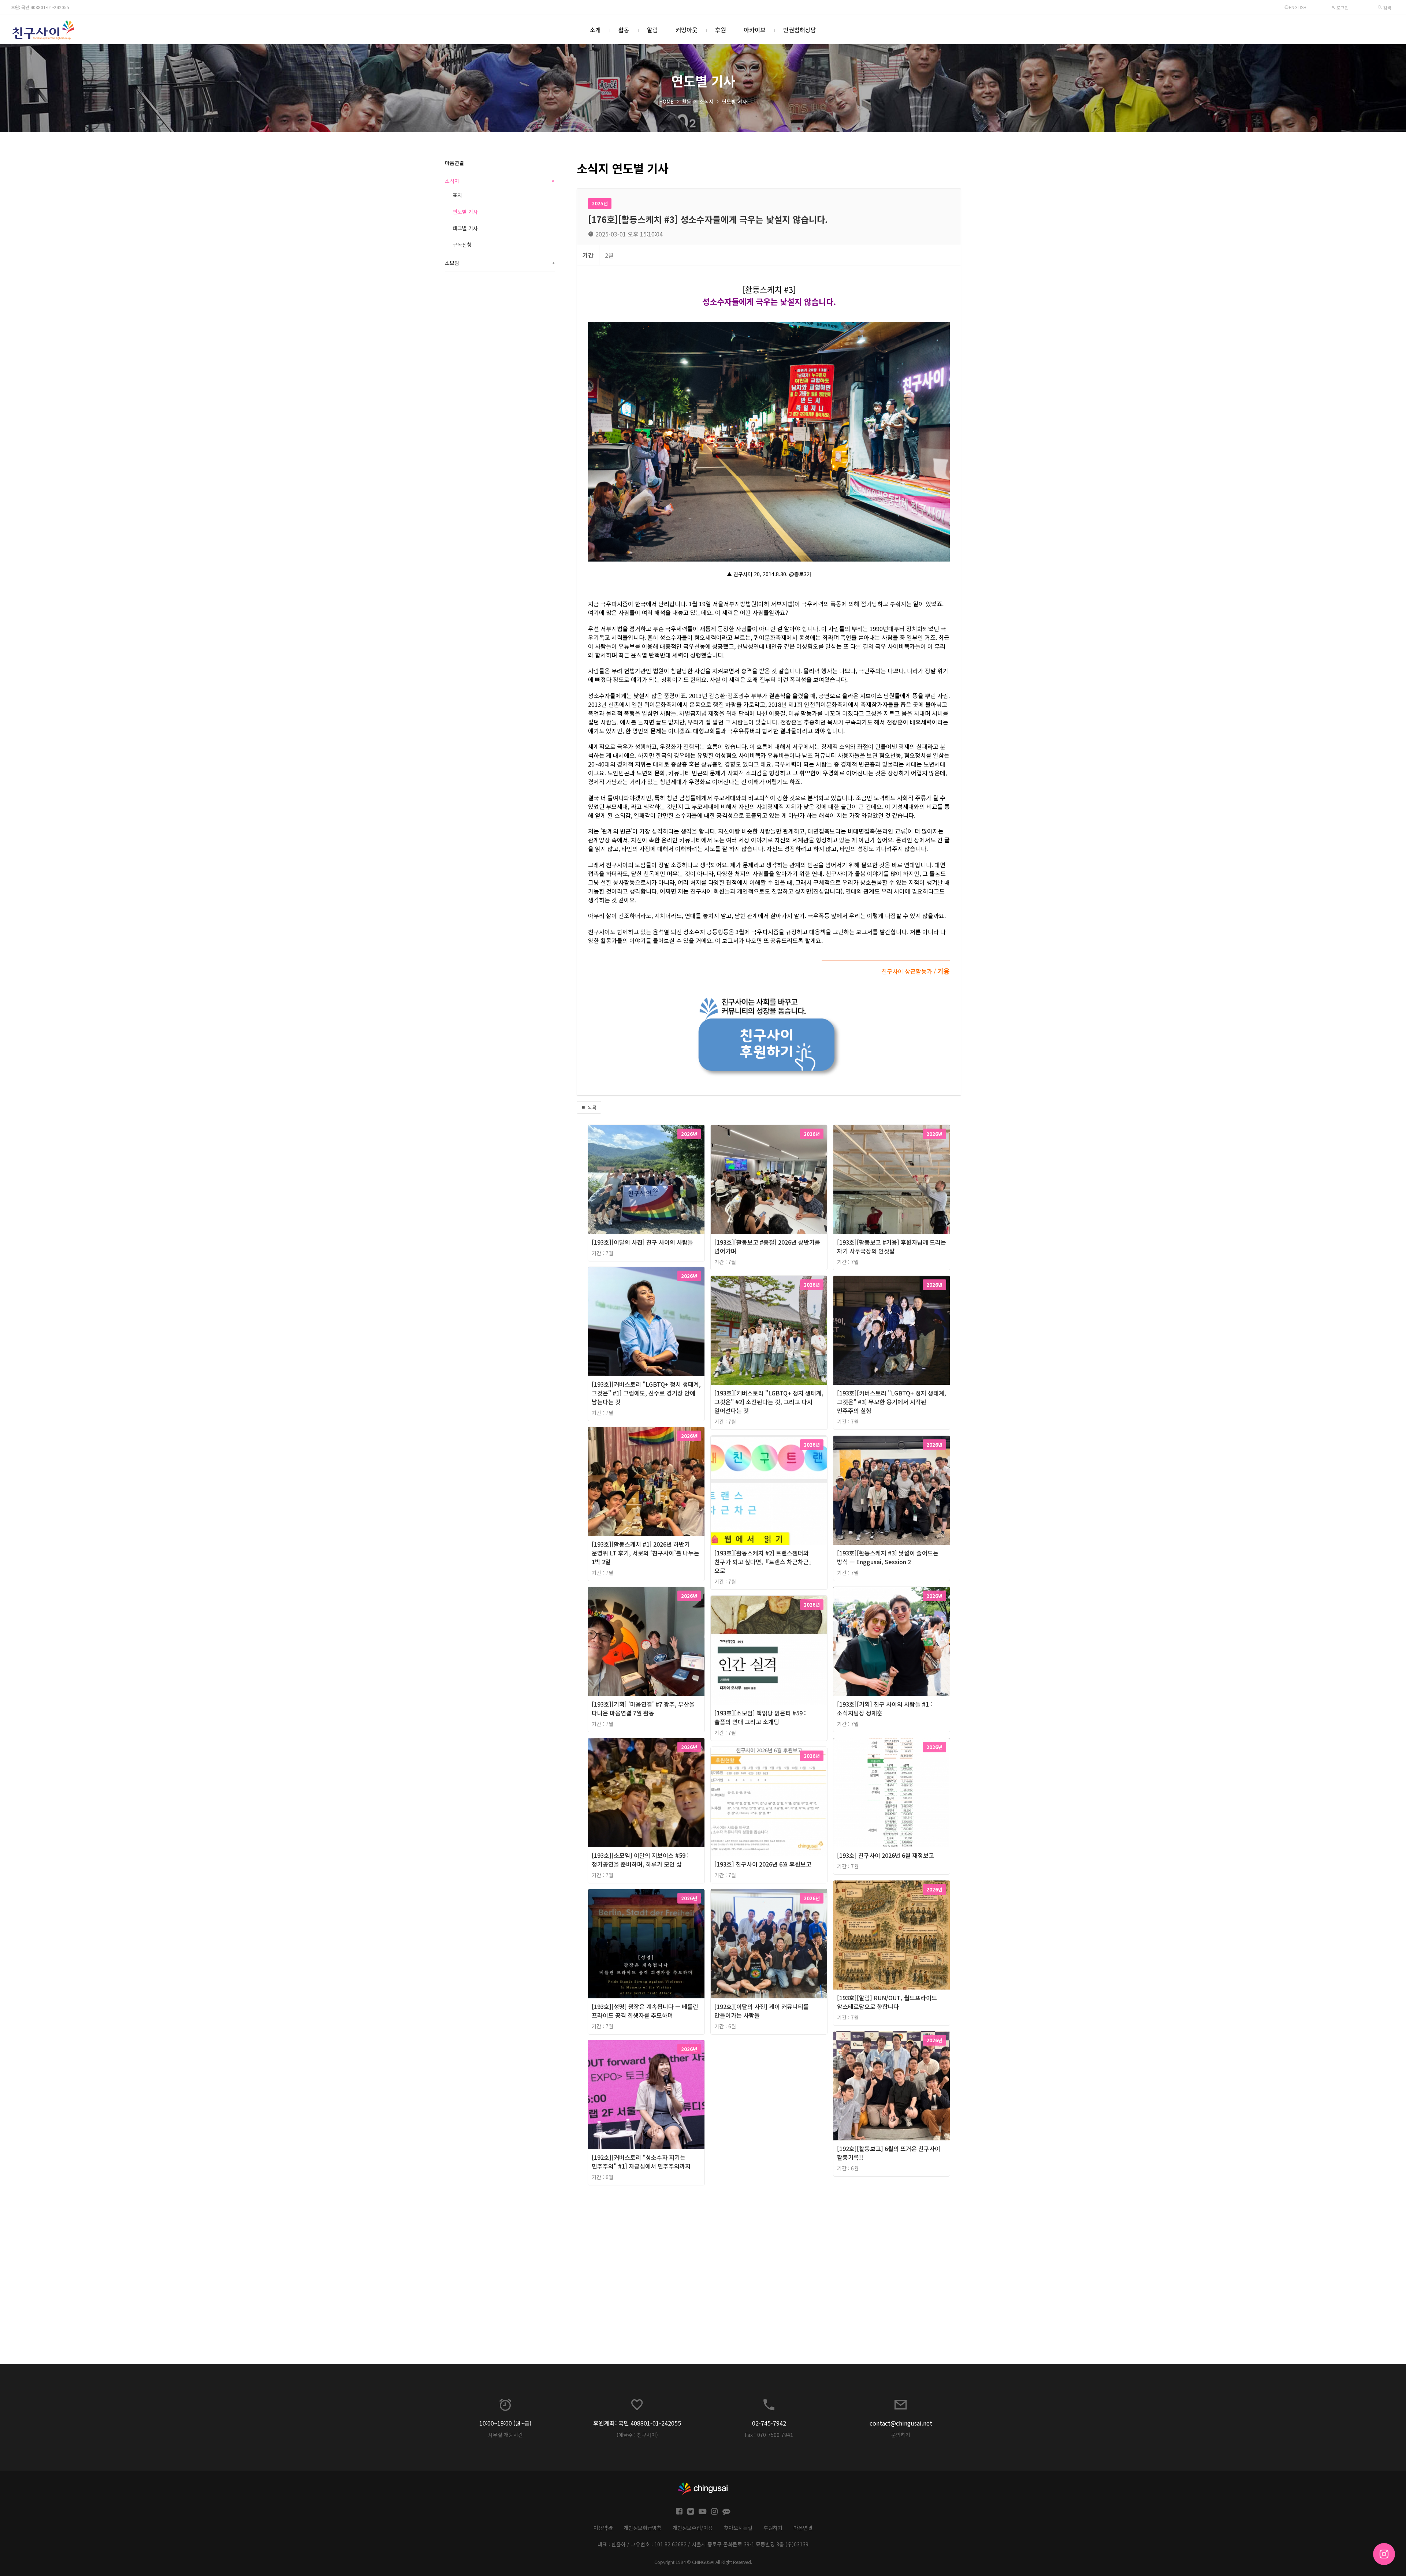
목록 (591, 1108)
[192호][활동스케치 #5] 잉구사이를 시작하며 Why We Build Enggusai (871, 1558)
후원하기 (773, 2528)
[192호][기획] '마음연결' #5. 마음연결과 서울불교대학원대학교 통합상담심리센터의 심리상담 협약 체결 (645, 1864)
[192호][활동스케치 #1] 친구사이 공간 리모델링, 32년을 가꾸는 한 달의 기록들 (875, 1246)
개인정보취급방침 (643, 2528)
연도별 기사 (734, 101)
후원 (721, 30)
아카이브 (755, 30)
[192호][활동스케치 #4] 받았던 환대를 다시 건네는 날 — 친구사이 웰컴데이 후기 (763, 1558)
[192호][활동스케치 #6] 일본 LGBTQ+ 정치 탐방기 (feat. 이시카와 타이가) (640, 1708)
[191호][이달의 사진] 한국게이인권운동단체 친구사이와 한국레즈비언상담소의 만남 (634, 2149)
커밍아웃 (687, 30)
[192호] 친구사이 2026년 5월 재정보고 (875, 1855)
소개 (595, 30)
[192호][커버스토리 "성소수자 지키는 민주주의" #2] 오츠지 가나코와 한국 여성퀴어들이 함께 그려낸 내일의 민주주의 (644, 1251)
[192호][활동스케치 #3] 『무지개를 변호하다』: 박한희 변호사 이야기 (636, 1558)
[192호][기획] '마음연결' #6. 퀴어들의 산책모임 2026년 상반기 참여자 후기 (757, 1860)
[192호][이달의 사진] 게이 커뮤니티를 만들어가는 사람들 (762, 2011)
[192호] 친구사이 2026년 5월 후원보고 (875, 1998)
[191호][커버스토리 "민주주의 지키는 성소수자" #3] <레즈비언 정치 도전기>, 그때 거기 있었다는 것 (758, 2309)
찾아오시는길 (738, 2528)
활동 (624, 30)
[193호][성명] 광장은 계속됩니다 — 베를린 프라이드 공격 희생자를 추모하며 (645, 2011)
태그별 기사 (465, 228)
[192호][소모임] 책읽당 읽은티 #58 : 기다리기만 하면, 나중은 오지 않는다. (755, 1708)
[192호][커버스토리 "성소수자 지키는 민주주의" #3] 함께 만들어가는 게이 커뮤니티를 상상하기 (756, 1251)
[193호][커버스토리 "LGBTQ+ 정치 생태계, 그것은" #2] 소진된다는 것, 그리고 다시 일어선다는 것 (769, 1402)
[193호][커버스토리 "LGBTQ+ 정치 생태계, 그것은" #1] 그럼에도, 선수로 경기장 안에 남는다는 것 (646, 1393)
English (1298, 7)
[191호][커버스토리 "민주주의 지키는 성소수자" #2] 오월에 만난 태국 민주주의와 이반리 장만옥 (645, 2309)
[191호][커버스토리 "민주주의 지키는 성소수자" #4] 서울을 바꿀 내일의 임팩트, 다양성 (878, 2309)
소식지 (706, 101)
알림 (652, 30)
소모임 (500, 263)
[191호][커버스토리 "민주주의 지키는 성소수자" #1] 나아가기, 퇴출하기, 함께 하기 (875, 2149)
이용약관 (603, 2528)
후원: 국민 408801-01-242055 (40, 7)
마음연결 (454, 163)
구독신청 (462, 245)
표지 (457, 195)
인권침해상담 (800, 30)
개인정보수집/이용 (693, 2528)
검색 (1386, 8)
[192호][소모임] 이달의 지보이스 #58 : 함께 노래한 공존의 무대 (875, 1708)
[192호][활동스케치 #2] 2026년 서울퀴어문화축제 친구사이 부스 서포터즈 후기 (878, 1402)
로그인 (1342, 8)
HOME (666, 101)
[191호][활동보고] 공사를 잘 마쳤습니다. (760, 2140)
